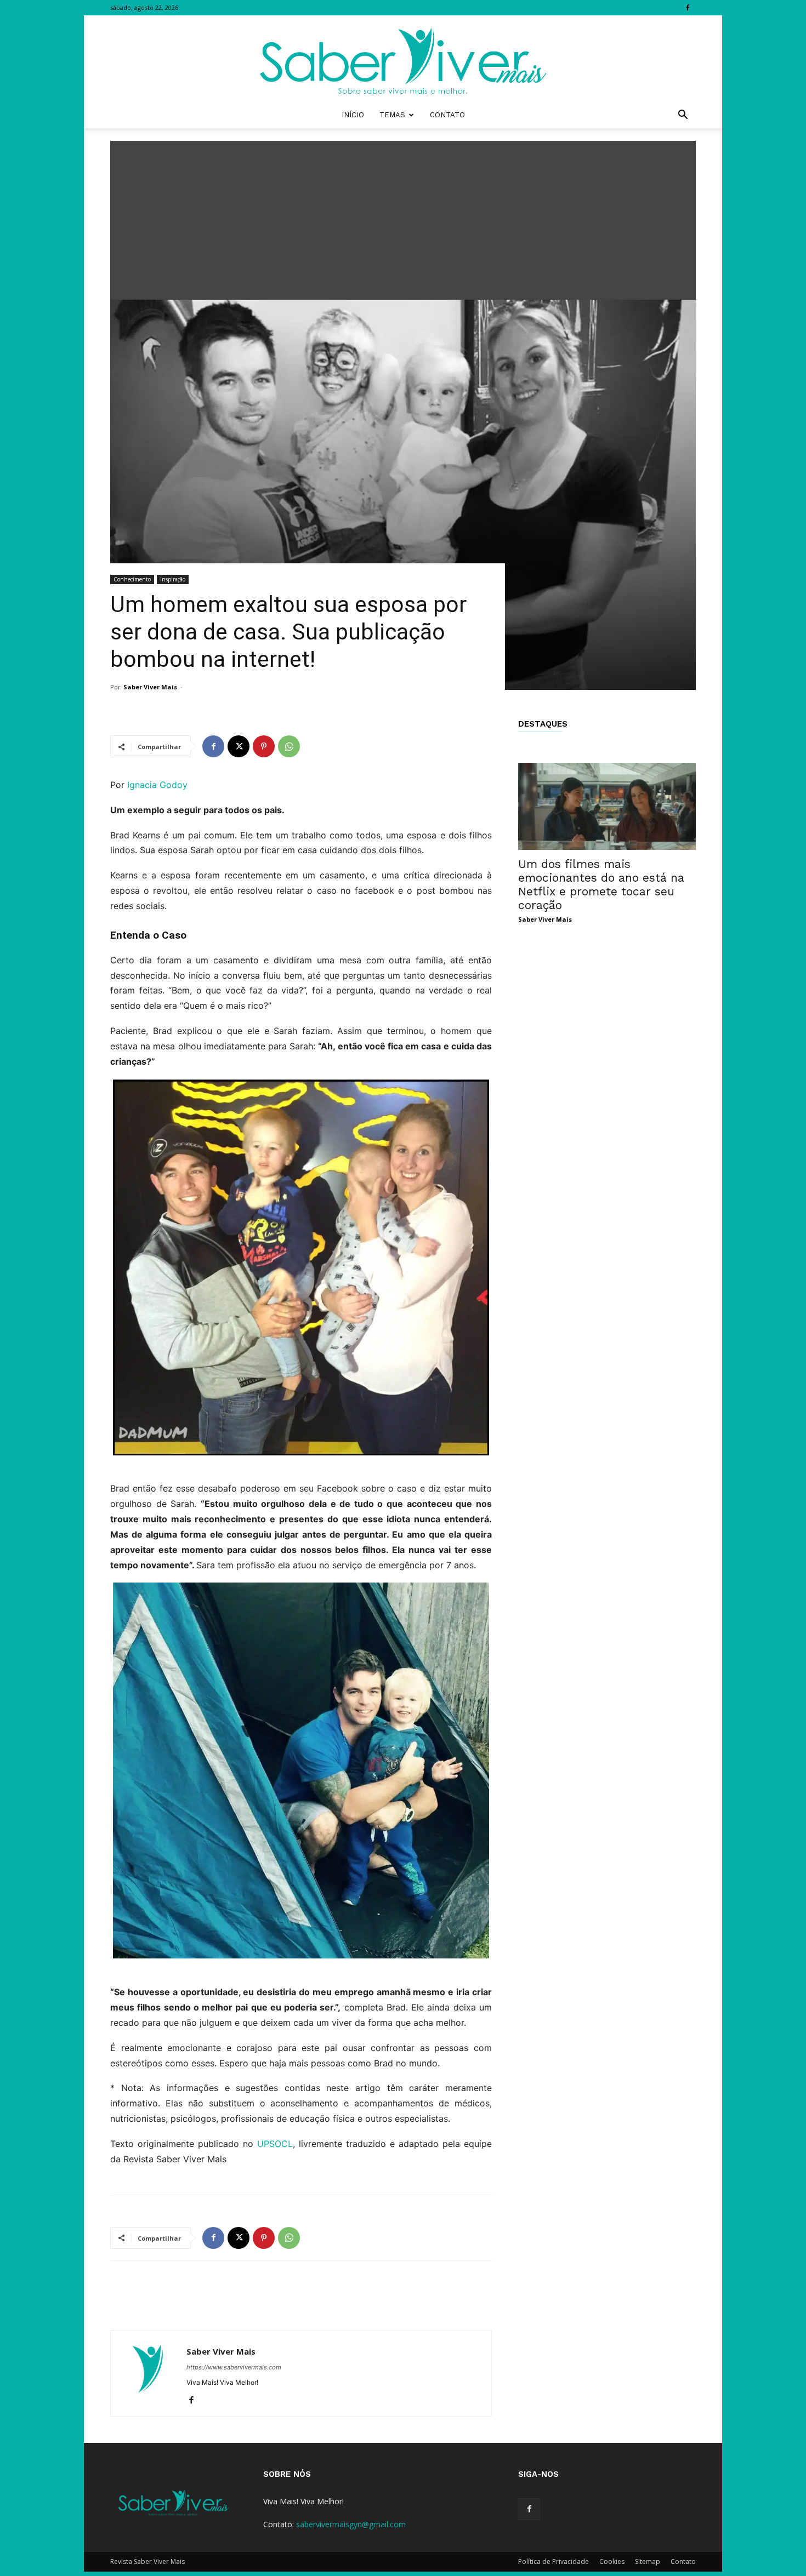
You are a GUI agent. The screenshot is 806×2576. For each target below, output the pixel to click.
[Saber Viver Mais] (403, 59)
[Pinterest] (264, 746)
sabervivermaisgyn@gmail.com (351, 2524)
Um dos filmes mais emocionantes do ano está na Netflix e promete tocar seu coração (601, 884)
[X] (239, 746)
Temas (392, 115)
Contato (447, 115)
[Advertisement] (403, 218)
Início (353, 115)
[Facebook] (688, 8)
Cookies (612, 2561)
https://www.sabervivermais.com (234, 2367)
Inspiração (173, 579)
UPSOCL (275, 2144)
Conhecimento (132, 579)
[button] (683, 116)
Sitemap (648, 2561)
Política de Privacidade (554, 2561)
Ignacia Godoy (157, 785)
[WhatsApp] (289, 746)
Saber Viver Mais (150, 687)
